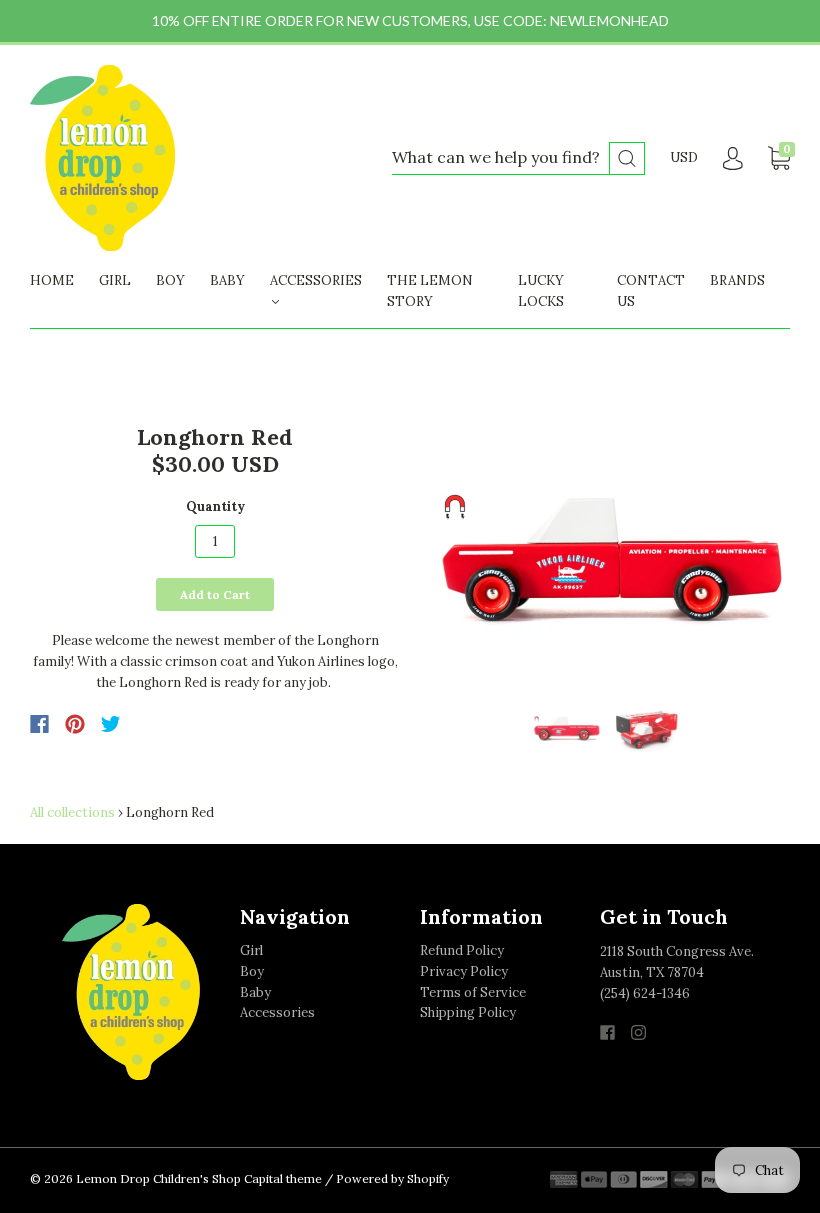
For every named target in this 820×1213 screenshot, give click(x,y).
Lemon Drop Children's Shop (158, 1178)
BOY (170, 280)
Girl (251, 950)
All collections (72, 812)
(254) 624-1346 (645, 993)
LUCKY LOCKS (541, 291)
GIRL (115, 280)
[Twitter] (111, 724)
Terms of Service (473, 992)
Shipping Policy (468, 1012)
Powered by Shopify (392, 1178)
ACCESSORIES (316, 280)
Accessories (277, 1012)
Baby (255, 992)
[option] (605, 556)
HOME (52, 280)
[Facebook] (39, 724)
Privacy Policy (464, 971)
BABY (227, 280)
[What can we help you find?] (518, 158)
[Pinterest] (75, 724)
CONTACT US (651, 291)
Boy (252, 971)
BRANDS (737, 280)
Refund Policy (462, 950)
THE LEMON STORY (430, 291)
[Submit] (627, 158)
